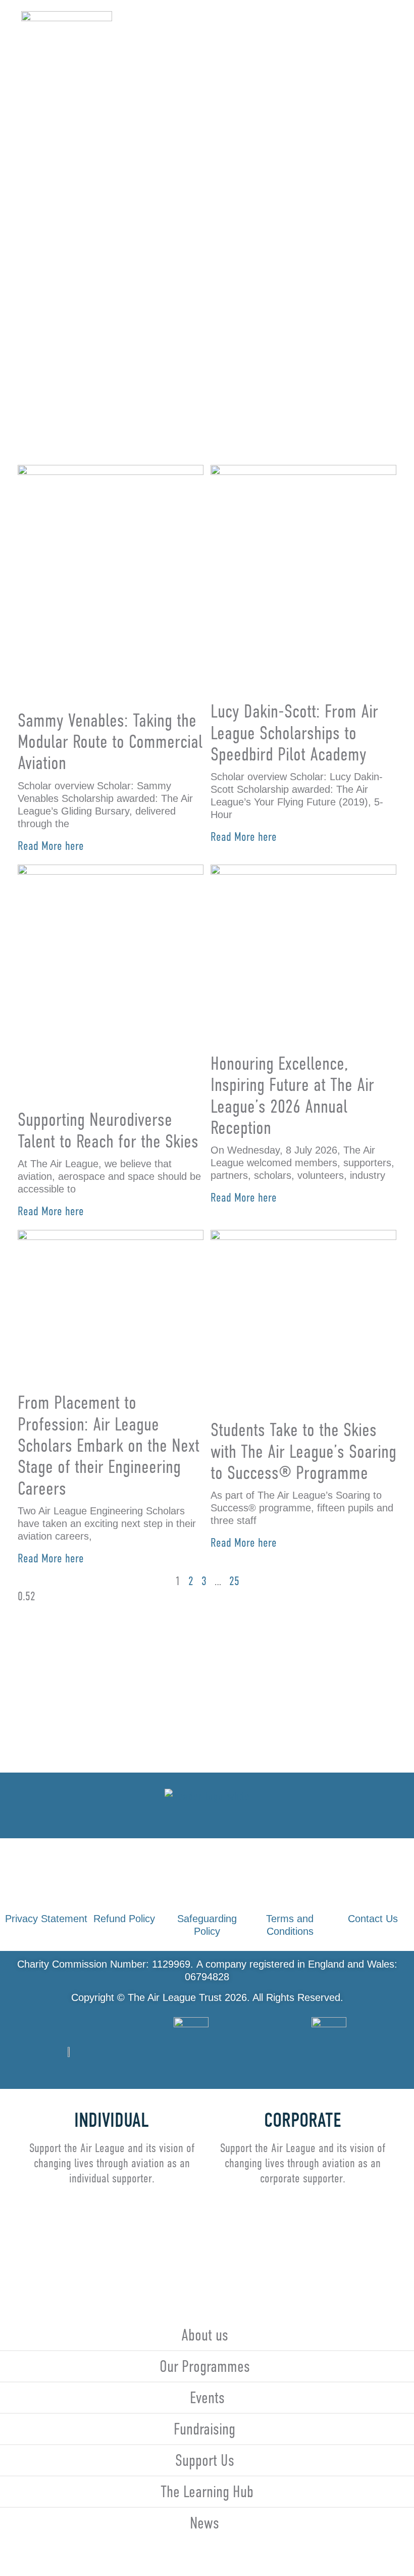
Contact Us (373, 1919)
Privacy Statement (46, 1919)
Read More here (51, 846)
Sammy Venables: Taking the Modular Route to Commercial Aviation (110, 742)
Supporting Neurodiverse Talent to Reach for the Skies (108, 1130)
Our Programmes (205, 2366)
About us (205, 2335)
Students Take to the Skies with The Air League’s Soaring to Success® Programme (303, 1451)
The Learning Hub (207, 2492)
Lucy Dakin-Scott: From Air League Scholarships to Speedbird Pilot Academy (294, 733)
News (204, 2523)
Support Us (205, 2460)
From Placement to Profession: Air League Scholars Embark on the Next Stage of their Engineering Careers (109, 1445)
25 (234, 1581)
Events (207, 2398)
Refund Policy (124, 1919)
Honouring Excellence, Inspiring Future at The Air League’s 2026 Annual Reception (292, 1095)
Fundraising (204, 2429)
